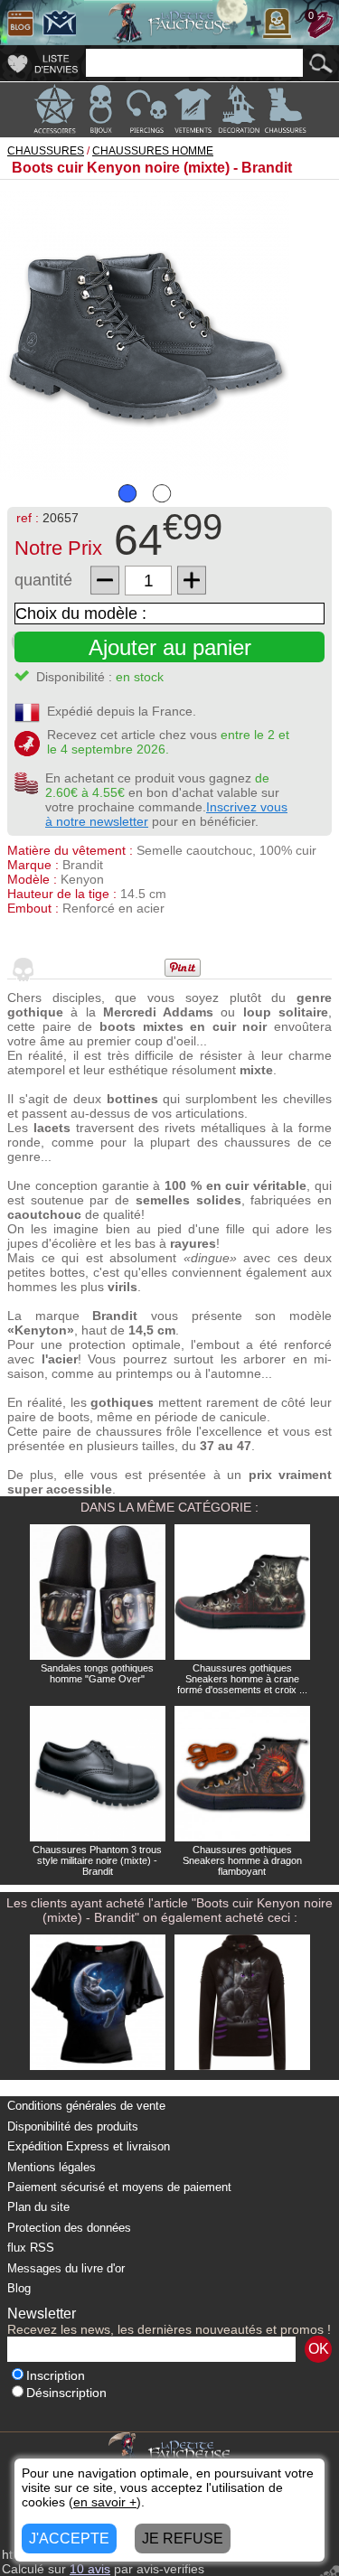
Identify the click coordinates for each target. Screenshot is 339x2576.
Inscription (56, 2376)
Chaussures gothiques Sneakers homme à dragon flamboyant (242, 1860)
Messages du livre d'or (66, 2268)
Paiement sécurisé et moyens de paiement (119, 2187)
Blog (19, 2288)
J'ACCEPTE (69, 2539)
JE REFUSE (183, 2539)
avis (90, 2569)
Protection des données (69, 2228)
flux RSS (31, 2248)
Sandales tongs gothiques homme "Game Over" (97, 1673)
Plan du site (38, 2207)
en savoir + (105, 2502)
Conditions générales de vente (86, 2106)
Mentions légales (52, 2167)
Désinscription (66, 2393)
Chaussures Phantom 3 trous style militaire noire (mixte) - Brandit (97, 1860)
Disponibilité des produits (73, 2126)
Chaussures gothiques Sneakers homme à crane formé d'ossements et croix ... (242, 1679)
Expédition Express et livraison (89, 2146)
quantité (43, 580)
